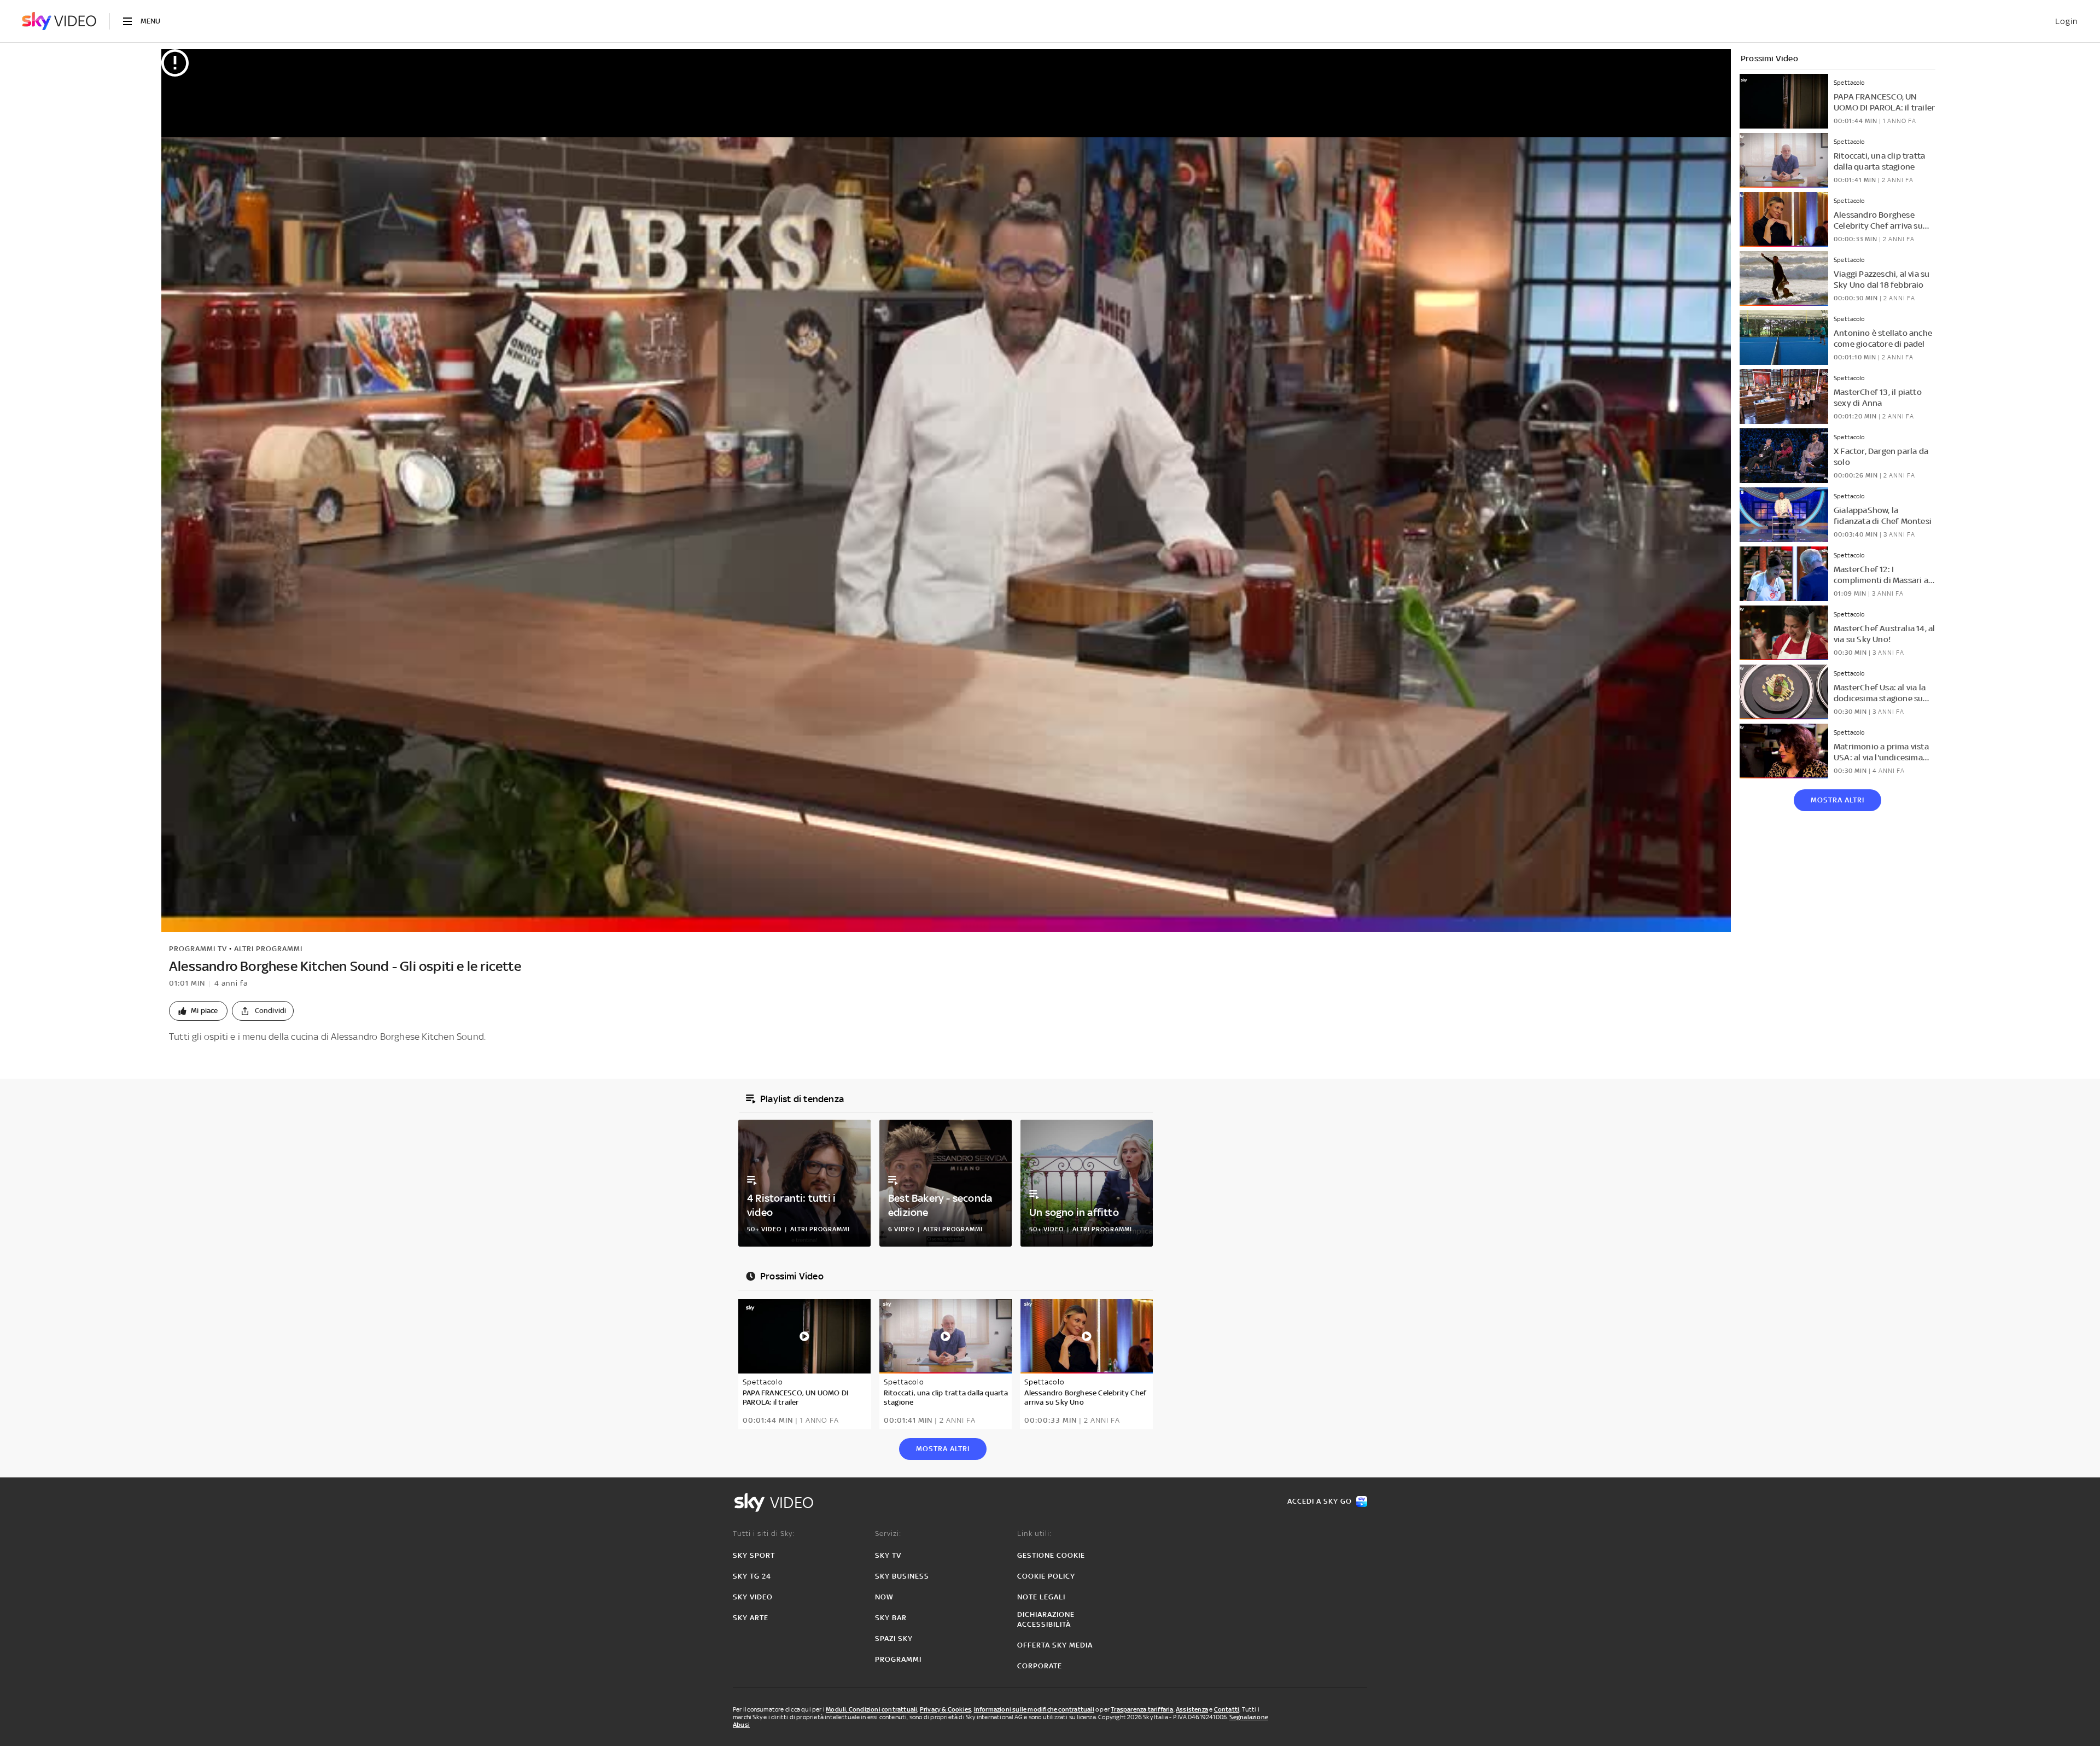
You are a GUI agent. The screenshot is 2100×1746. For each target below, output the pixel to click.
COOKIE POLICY (1046, 1576)
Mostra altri (1837, 800)
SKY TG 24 (752, 1576)
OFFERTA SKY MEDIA (1055, 1645)
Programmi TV (198, 949)
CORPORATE (1040, 1666)
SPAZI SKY (894, 1639)
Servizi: (888, 1533)
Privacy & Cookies (946, 1709)
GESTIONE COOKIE (1051, 1555)
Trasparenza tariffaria (1142, 1709)
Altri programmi (268, 949)
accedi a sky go (1320, 1501)
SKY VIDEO (753, 1597)
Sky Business (902, 1576)
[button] (198, 1011)
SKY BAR (891, 1618)
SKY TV (888, 1555)
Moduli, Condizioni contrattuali (871, 1709)
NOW (884, 1597)
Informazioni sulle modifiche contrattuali (1034, 1709)
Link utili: (1034, 1533)
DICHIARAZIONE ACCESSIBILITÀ (1046, 1619)
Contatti (1227, 1709)
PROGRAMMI (898, 1659)
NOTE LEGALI (1041, 1597)
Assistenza (1192, 1709)
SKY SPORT (754, 1555)
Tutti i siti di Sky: (764, 1533)
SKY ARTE (751, 1618)
